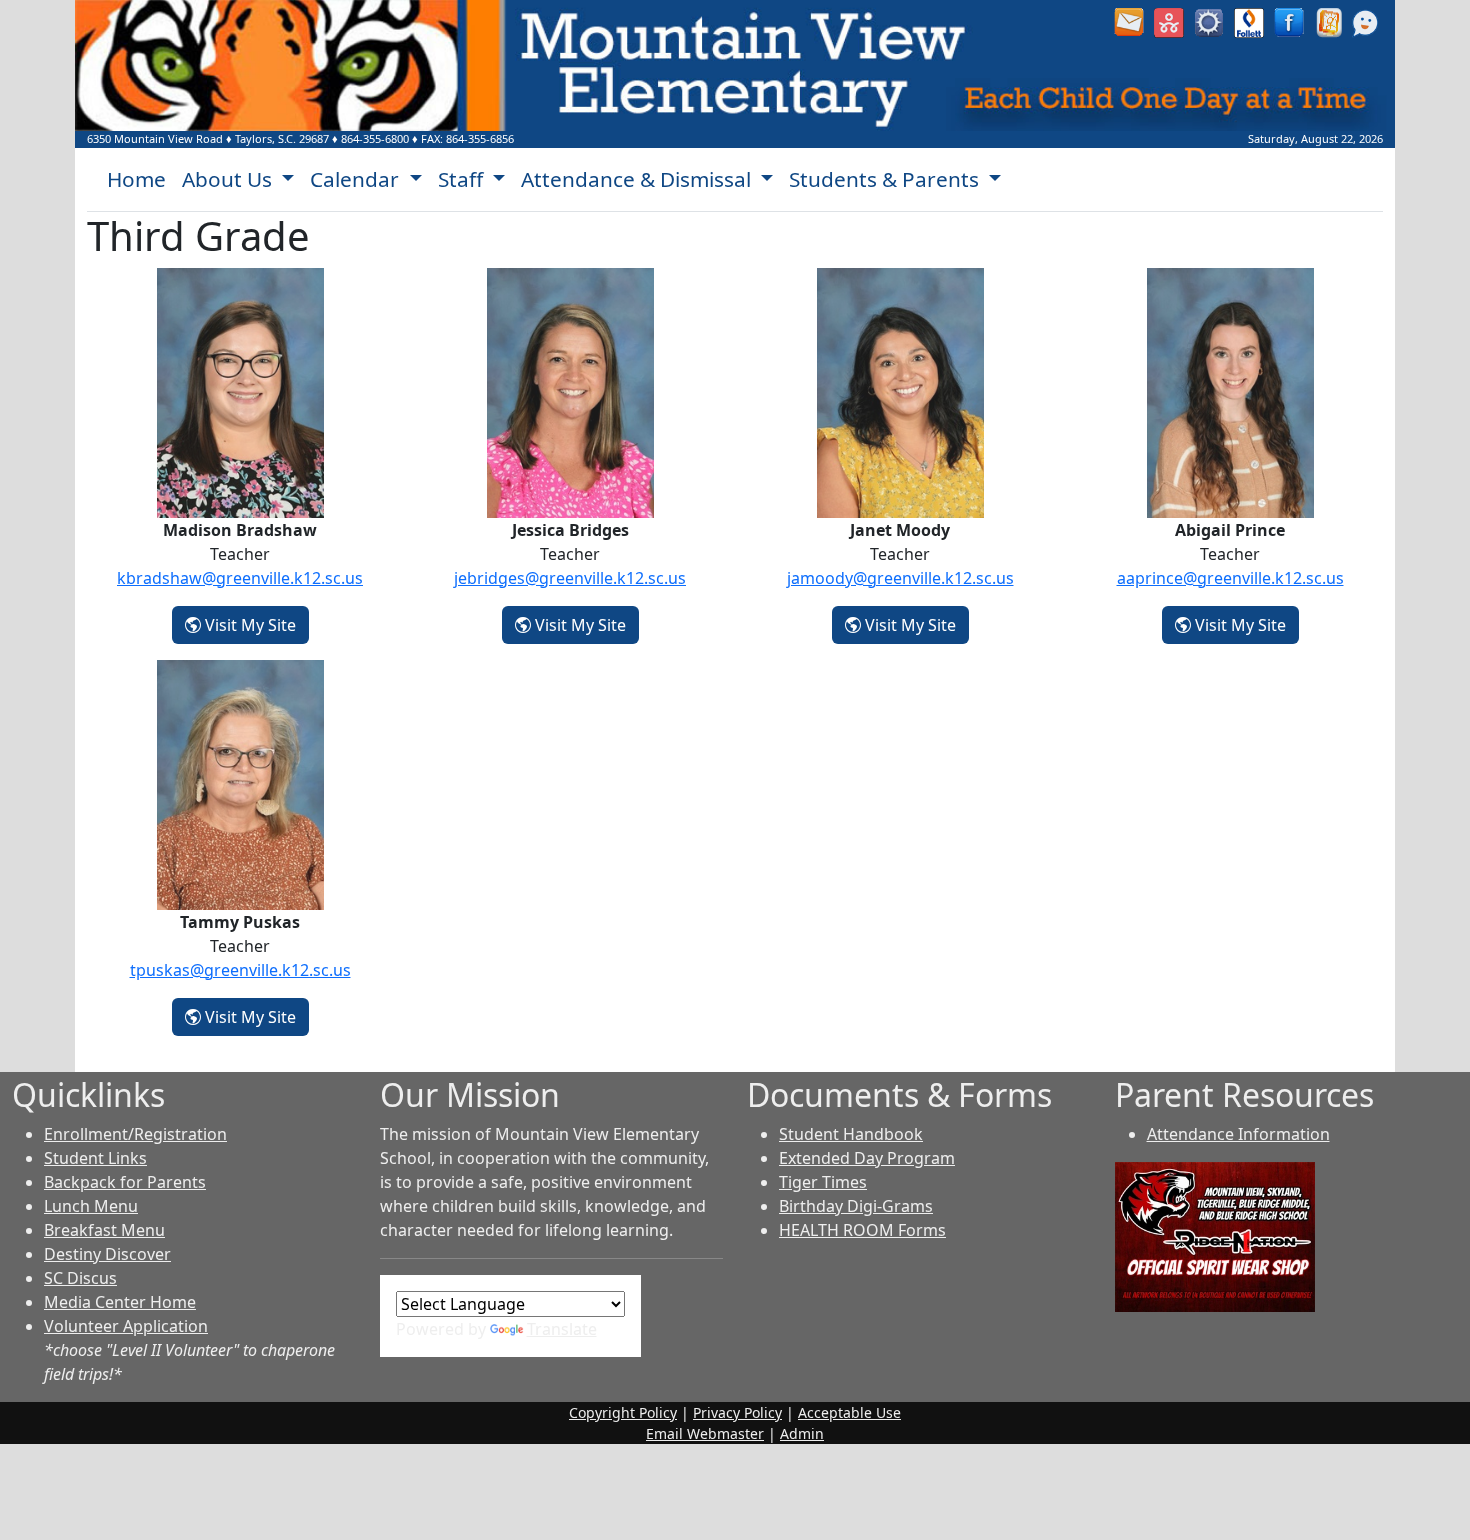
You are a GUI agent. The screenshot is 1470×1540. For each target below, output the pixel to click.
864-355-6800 (375, 138)
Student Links (95, 1158)
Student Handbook (851, 1134)
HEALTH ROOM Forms (862, 1230)
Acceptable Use (849, 1412)
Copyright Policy (623, 1412)
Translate (562, 1329)
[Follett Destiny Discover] (1249, 21)
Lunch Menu (91, 1206)
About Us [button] (229, 179)
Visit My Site (255, 624)
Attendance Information (1238, 1134)
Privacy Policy (737, 1412)
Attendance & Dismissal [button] (638, 179)
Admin (802, 1433)
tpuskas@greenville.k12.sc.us (240, 970)
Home (136, 179)
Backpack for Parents (125, 1182)
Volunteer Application (126, 1326)
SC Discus (80, 1278)
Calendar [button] (357, 179)
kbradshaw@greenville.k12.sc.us (240, 578)
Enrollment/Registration (135, 1134)
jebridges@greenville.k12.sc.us (570, 578)
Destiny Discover (107, 1254)
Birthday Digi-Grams (856, 1206)
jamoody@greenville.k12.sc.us (900, 578)
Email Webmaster (705, 1433)
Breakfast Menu (104, 1230)
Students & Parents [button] (886, 179)
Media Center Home (120, 1302)
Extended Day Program (867, 1158)
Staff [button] (463, 179)
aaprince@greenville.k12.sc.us (1230, 578)
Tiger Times (823, 1182)
